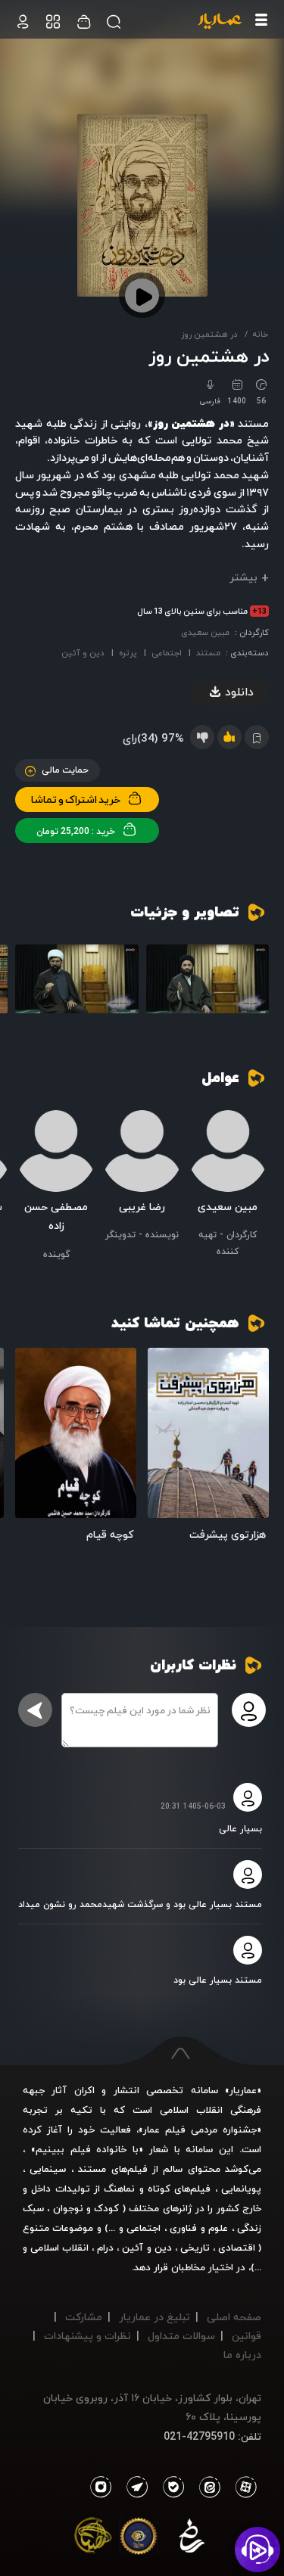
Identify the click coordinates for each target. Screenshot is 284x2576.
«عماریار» (243, 2090)
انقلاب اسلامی (58, 2248)
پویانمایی (241, 2189)
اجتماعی (167, 653)
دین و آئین (83, 653)
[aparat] (243, 2487)
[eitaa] (207, 2487)
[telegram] (133, 2487)
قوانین (247, 2336)
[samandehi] (192, 2539)
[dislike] (202, 737)
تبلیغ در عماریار (154, 2317)
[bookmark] (164, 1365)
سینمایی (48, 2169)
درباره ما (242, 2355)
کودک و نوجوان (86, 2208)
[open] (208, 1433)
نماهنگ (119, 2189)
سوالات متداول (181, 2336)
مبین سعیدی (205, 632)
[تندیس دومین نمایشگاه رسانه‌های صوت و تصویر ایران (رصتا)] (93, 2539)
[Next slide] (27, 984)
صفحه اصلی (234, 2317)
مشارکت (84, 2317)
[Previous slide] (257, 984)
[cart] (23, 22)
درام (105, 2248)
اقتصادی (237, 2248)
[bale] (170, 2487)
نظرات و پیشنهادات (87, 2336)
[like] (229, 737)
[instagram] (100, 2487)
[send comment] (35, 1710)
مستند (208, 653)
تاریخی (195, 2248)
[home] (220, 22)
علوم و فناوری (199, 2228)
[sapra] (139, 2539)
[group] (208, 979)
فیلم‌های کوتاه (179, 2189)
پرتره (128, 653)
